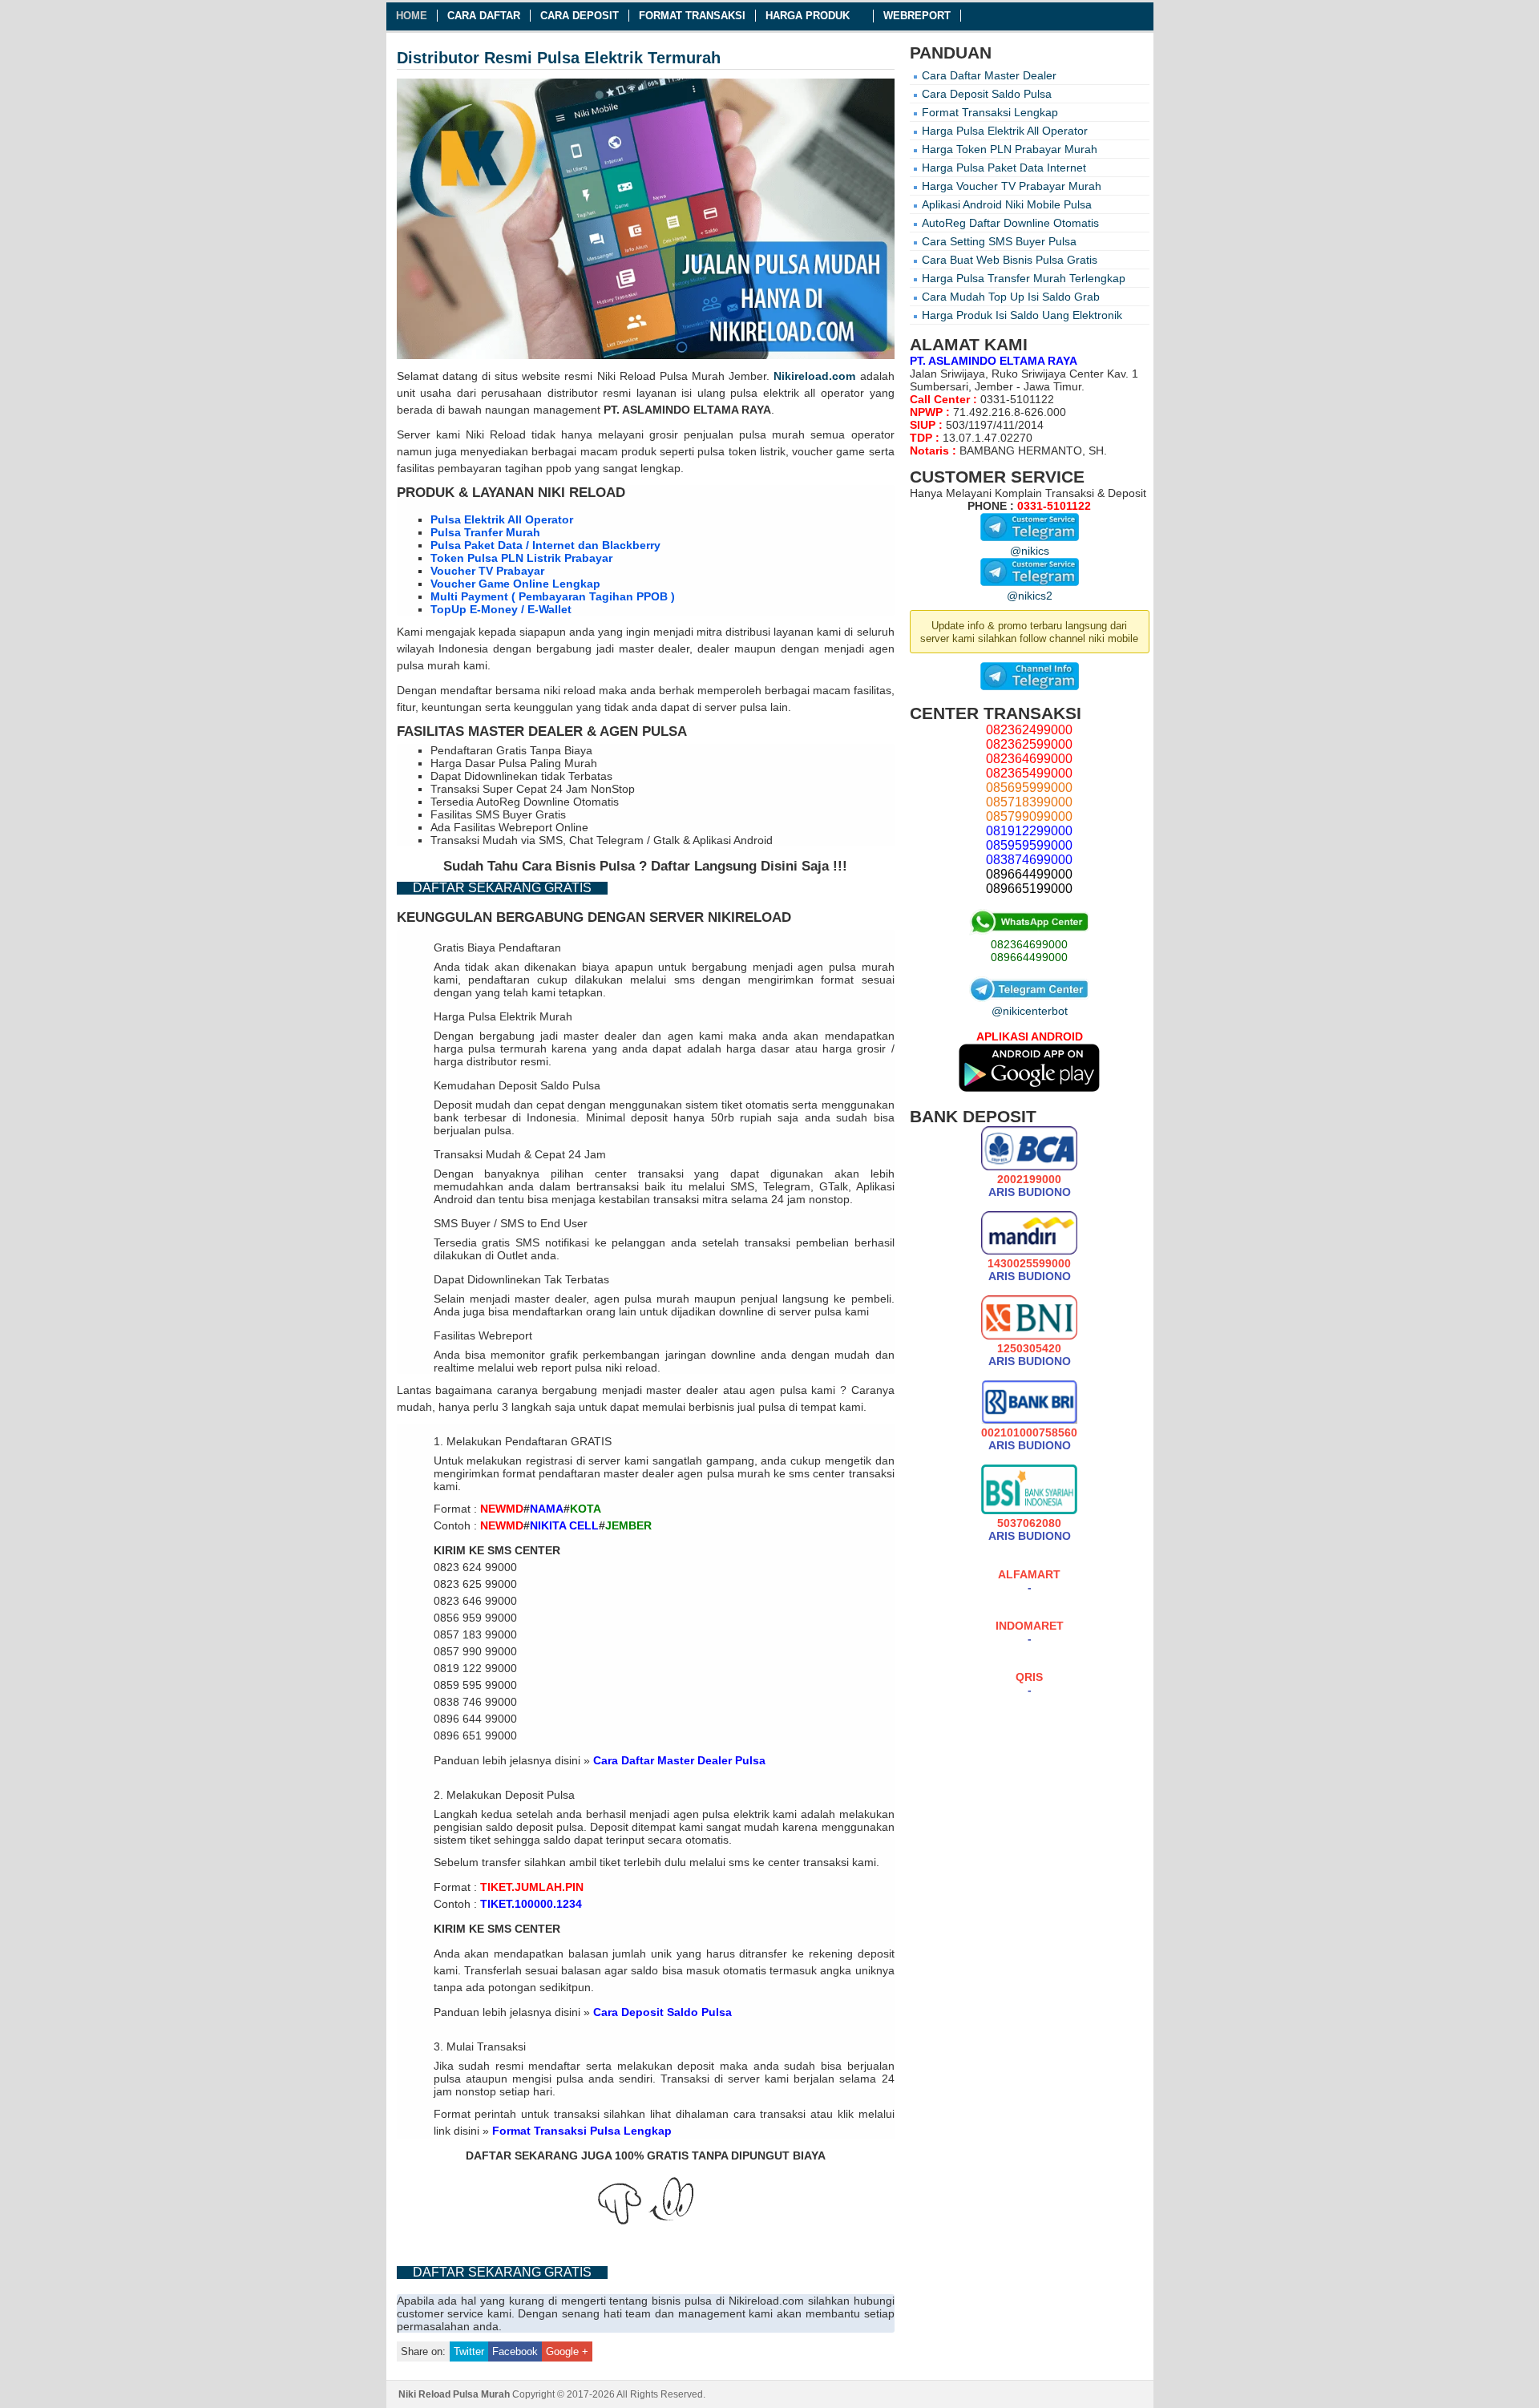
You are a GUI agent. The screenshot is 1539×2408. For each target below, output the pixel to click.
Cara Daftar (484, 16)
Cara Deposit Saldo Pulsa (662, 2012)
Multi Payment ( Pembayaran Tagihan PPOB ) (553, 596)
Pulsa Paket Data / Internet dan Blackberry (545, 545)
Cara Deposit (580, 16)
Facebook (515, 2351)
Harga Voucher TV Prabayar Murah (1012, 186)
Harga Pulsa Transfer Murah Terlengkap (1024, 278)
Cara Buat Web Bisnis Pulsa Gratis (1010, 260)
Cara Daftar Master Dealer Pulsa (679, 1760)
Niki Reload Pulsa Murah (661, 376)
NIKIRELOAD (749, 917)
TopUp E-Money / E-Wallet (501, 609)
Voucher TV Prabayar (487, 571)
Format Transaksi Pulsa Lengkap (582, 2131)
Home (412, 16)
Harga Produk (808, 16)
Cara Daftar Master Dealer (989, 75)
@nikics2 (1030, 596)
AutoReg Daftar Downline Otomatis (1010, 223)
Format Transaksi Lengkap (990, 112)
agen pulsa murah (846, 967)
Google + (567, 2351)
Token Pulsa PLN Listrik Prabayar (521, 558)
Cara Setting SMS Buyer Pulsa (999, 241)
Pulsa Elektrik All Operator (502, 519)
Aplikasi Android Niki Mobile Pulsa (1007, 204)
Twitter (469, 2351)
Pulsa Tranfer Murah (485, 532)
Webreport (917, 16)
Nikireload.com (814, 376)
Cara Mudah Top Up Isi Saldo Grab (1011, 297)
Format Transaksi (692, 16)
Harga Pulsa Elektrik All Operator (1005, 131)
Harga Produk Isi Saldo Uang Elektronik (1022, 315)
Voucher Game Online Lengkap (515, 584)
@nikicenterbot (1030, 1011)
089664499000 (1029, 957)
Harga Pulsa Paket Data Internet (1004, 168)
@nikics (1030, 551)
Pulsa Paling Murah (548, 763)
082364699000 (1029, 944)
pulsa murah (772, 434)
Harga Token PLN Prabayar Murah (1010, 149)
